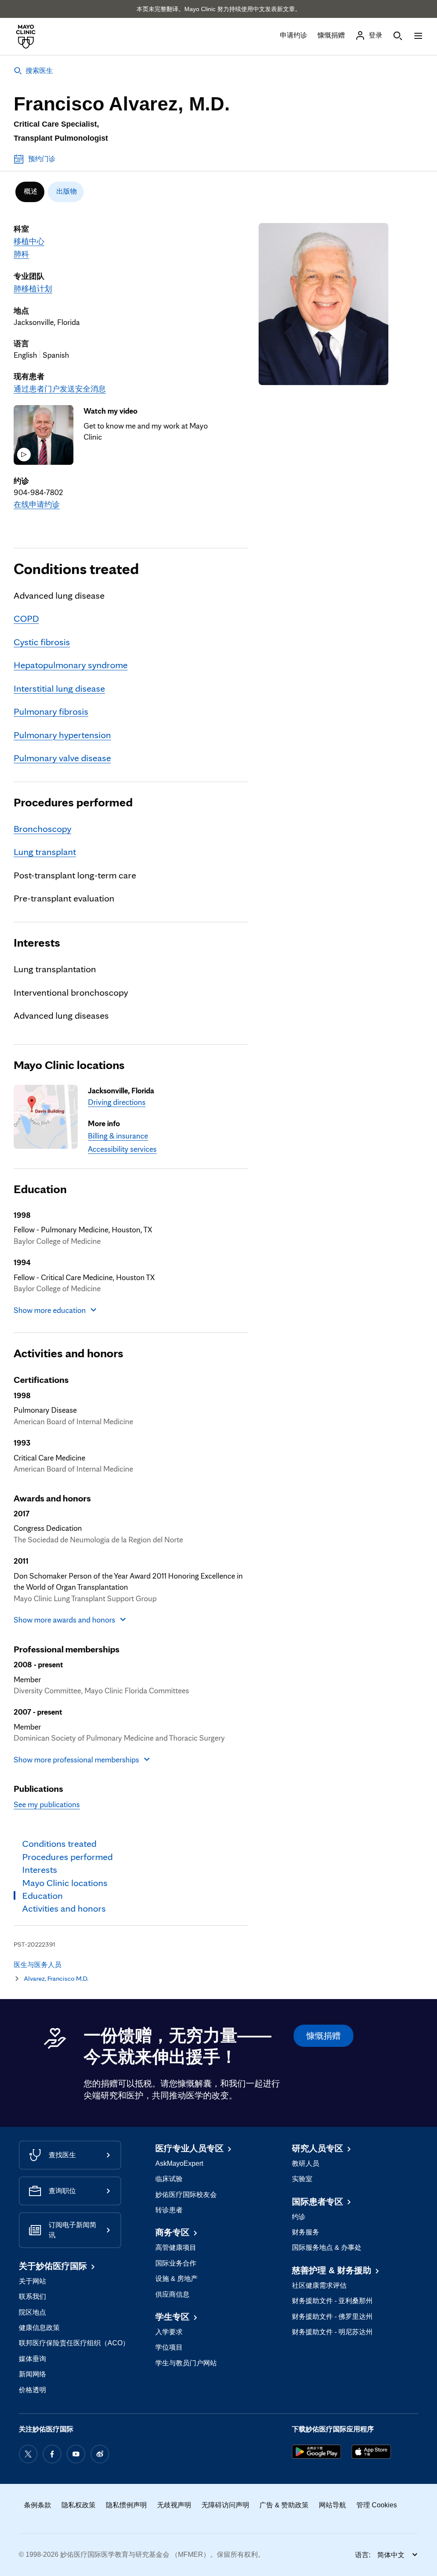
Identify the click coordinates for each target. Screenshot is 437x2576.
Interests (37, 942)
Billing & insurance (118, 1136)
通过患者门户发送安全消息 (60, 388)
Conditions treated (76, 568)
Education (40, 1189)
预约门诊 (42, 159)
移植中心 (29, 241)
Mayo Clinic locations (69, 1065)
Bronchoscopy (42, 828)
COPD (26, 618)
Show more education (50, 1310)
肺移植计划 (33, 288)
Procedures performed (73, 802)
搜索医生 (39, 71)
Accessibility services (122, 1149)
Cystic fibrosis (42, 642)
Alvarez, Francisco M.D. (56, 1978)
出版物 (67, 191)
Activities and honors (68, 1353)
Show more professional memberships (76, 1759)
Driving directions (117, 1102)
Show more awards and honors (64, 1620)
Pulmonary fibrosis (51, 711)
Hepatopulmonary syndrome (71, 665)
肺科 (21, 254)
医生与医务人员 (38, 1965)
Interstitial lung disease (59, 688)
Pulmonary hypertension (62, 735)
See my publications (47, 1804)
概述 (31, 191)
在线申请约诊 (37, 504)
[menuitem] (30, 192)
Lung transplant (45, 851)
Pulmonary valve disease (62, 758)
